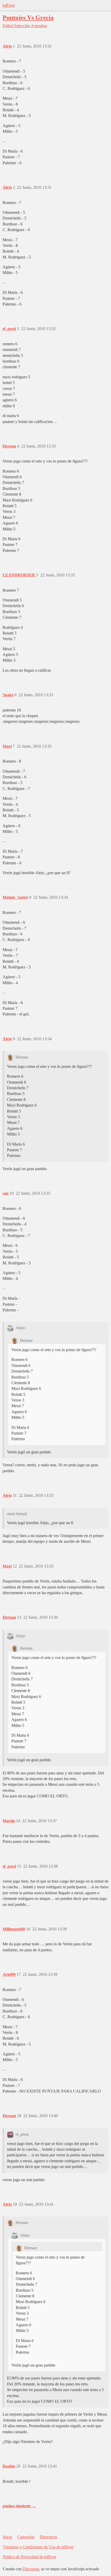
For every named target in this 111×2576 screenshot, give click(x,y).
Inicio (7, 2537)
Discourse (31, 2569)
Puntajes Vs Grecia (28, 17)
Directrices (49, 2537)
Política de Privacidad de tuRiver (30, 2557)
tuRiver (9, 5)
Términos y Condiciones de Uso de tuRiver (38, 2547)
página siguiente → (19, 2506)
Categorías (26, 2537)
